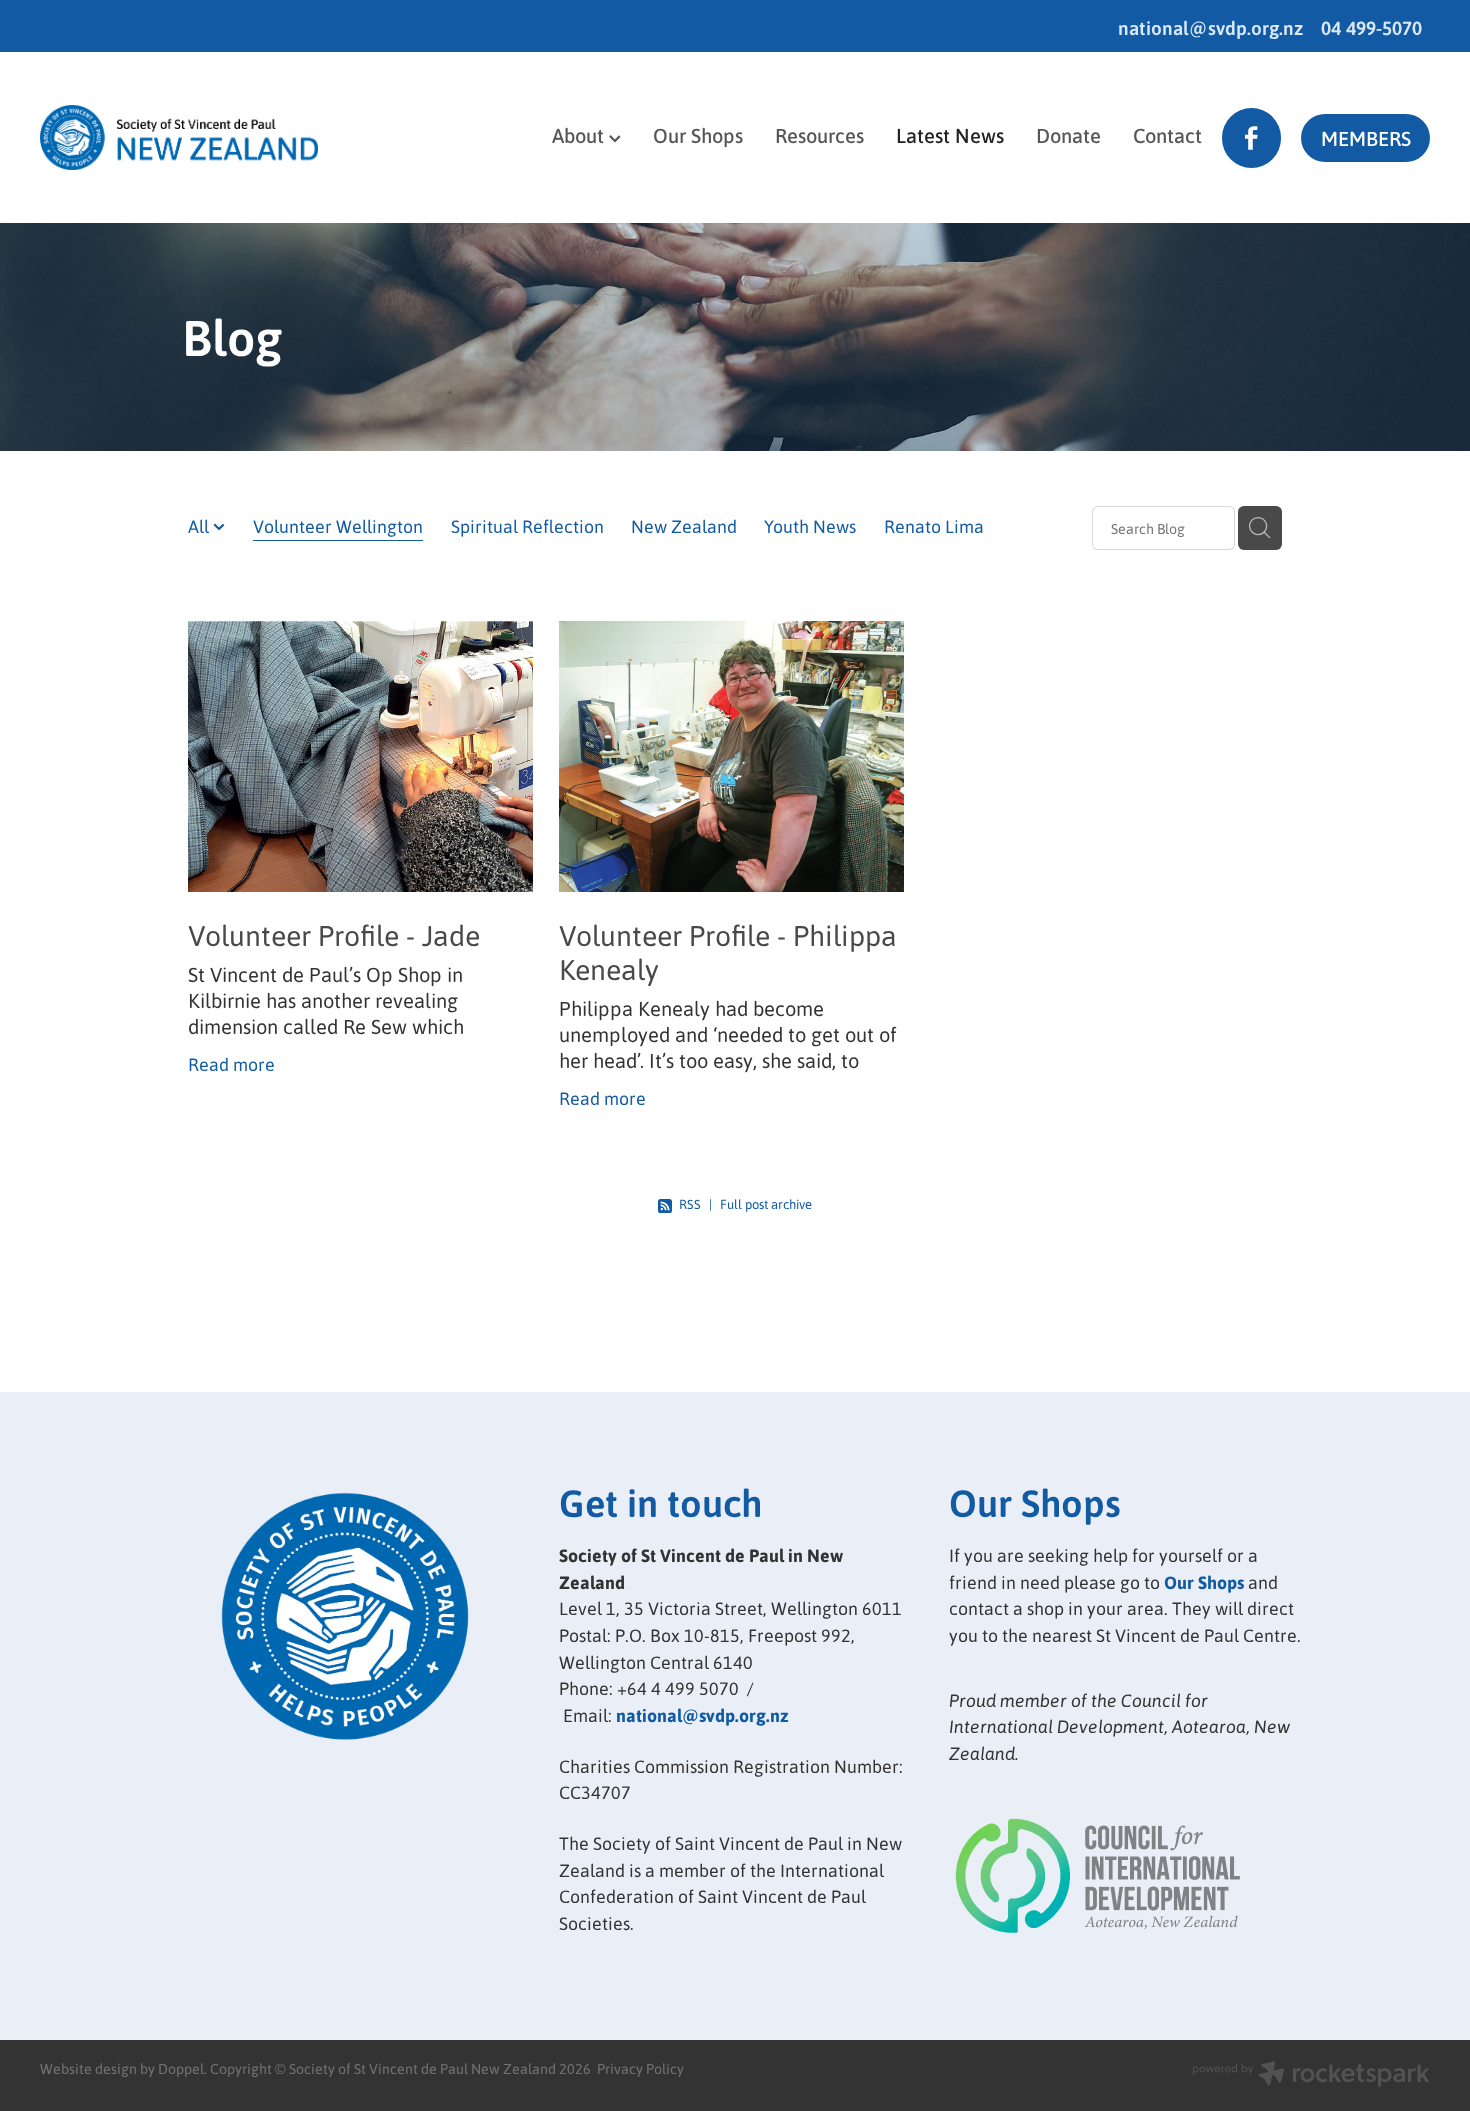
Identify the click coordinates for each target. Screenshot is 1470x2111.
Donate (1068, 135)
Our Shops (698, 135)
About (580, 135)
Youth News (810, 525)
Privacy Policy (640, 2068)
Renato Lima (934, 525)
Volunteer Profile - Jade (334, 934)
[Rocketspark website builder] (1311, 2075)
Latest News (950, 135)
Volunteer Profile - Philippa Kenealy (728, 951)
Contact (1167, 135)
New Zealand (684, 525)
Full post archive (766, 1203)
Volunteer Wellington (338, 525)
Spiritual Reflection (527, 525)
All (200, 525)
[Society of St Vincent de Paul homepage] (179, 138)
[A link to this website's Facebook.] (1251, 137)
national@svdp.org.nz (1210, 27)
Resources (819, 135)
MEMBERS (1366, 138)
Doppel (181, 2068)
